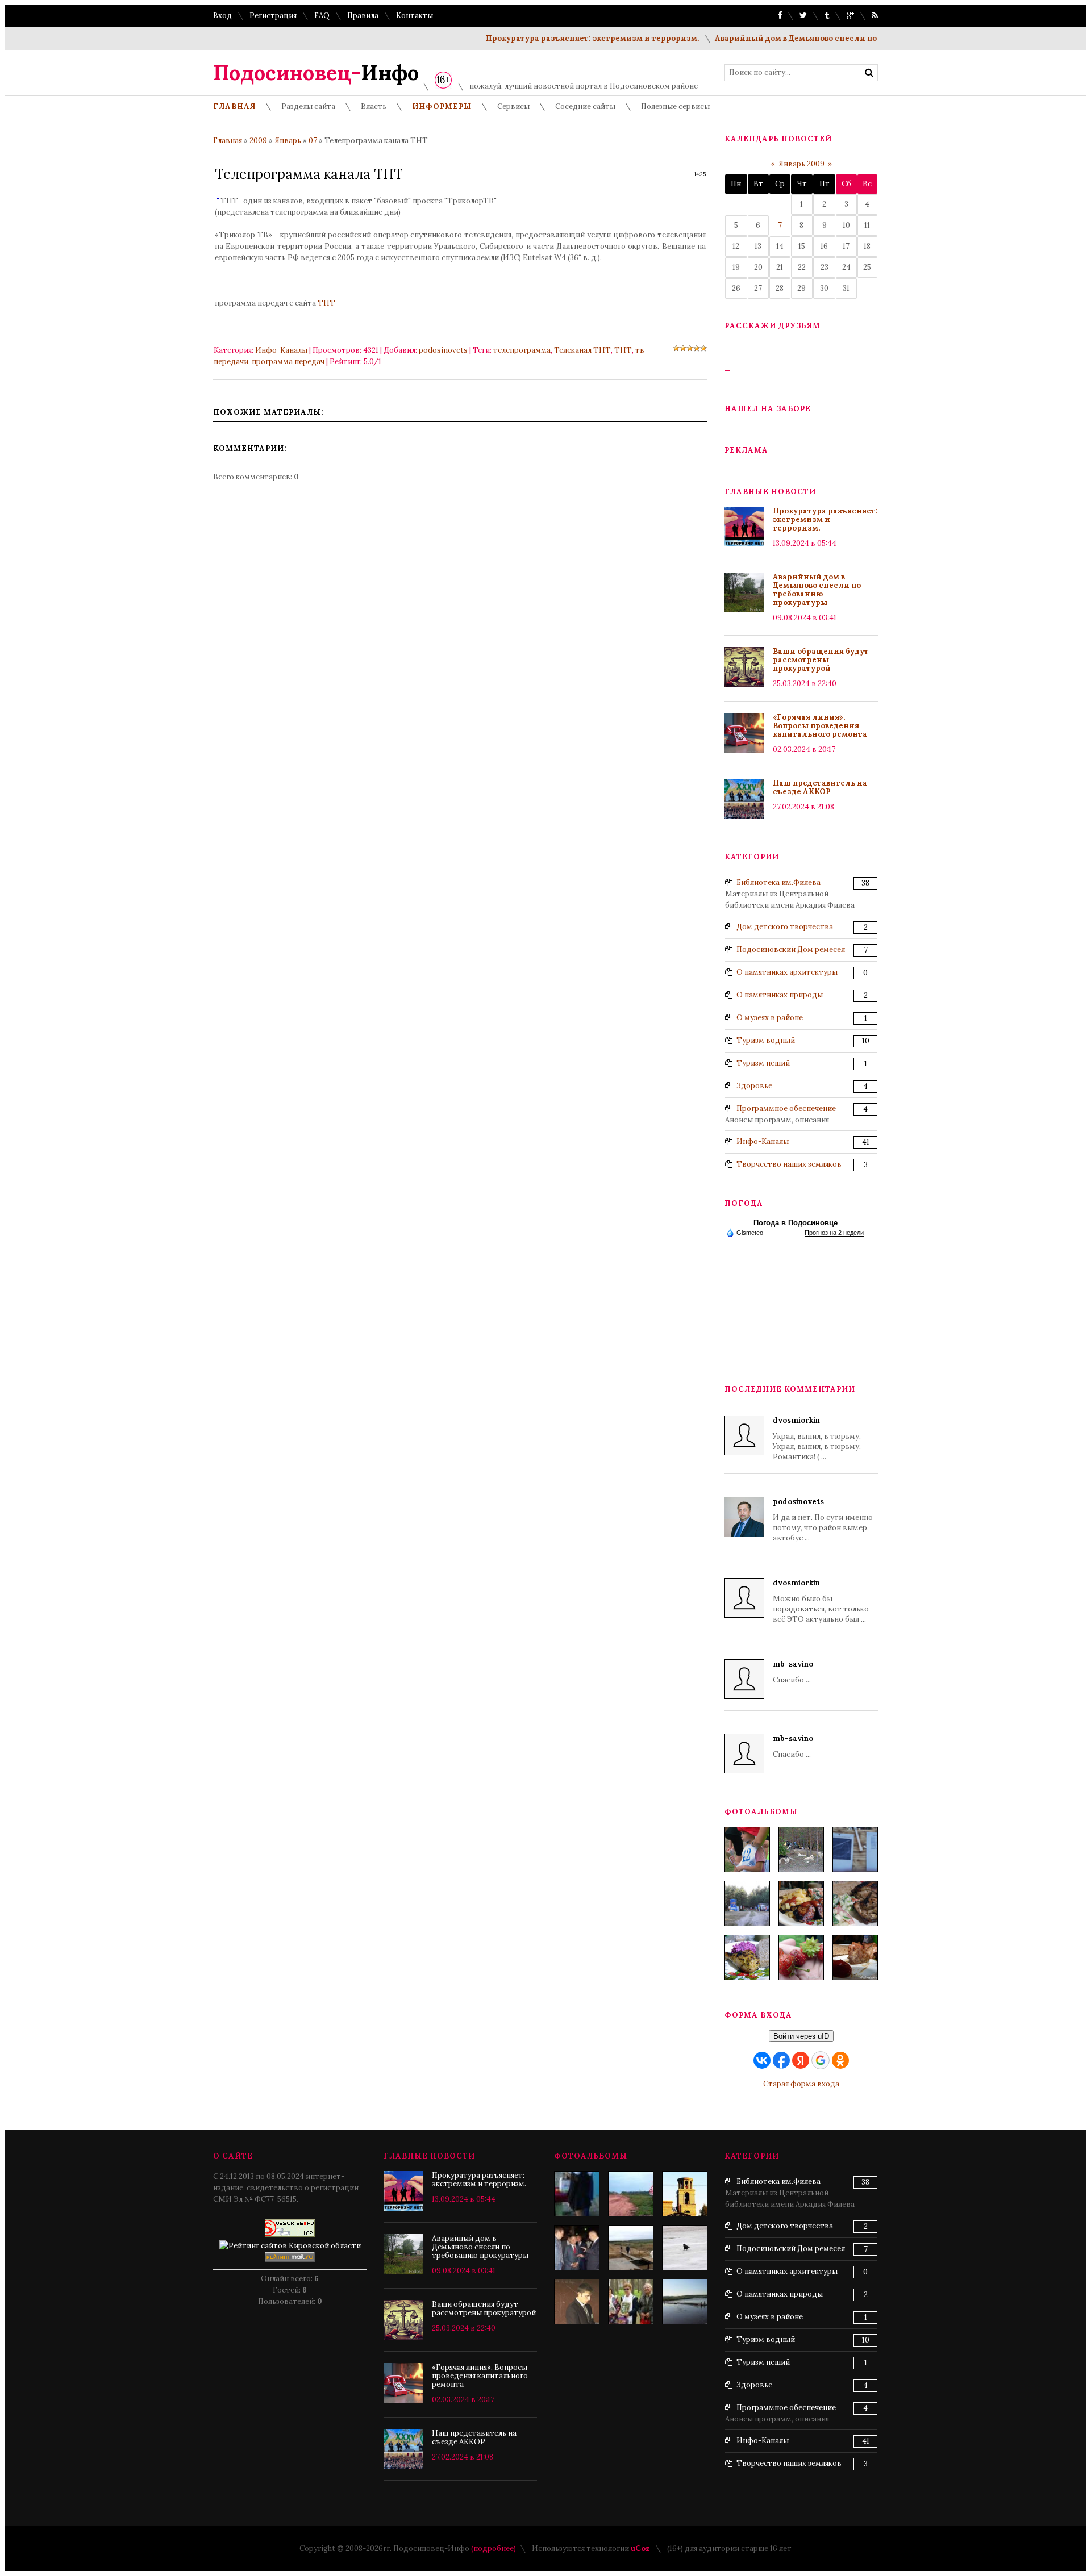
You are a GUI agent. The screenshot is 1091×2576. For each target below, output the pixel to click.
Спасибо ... (793, 1672)
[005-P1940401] (747, 1849)
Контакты (415, 16)
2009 (258, 141)
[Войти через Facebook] (781, 2060)
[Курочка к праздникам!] (855, 1903)
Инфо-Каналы (281, 350)
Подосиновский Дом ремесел (791, 949)
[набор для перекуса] (855, 1957)
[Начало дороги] (631, 2194)
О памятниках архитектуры (787, 972)
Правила (363, 16)
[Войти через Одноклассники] (840, 2060)
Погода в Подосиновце (796, 1223)
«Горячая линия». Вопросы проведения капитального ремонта (820, 726)
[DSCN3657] (577, 2248)
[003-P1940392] (801, 1849)
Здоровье (754, 1086)
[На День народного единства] (747, 1957)
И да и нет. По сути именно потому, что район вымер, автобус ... (823, 1520)
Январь (288, 141)
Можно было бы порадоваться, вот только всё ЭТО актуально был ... (821, 1601)
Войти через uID (801, 2036)
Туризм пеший (763, 1063)
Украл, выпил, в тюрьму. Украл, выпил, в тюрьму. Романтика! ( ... (817, 1439)
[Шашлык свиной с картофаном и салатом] (801, 1903)
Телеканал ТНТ (582, 350)
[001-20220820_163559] (747, 1903)
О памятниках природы (780, 995)
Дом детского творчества (785, 927)
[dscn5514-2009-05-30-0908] (577, 2194)
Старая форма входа (801, 2084)
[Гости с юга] (685, 2248)
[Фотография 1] (631, 2248)
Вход (222, 16)
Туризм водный (766, 1040)
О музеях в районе (770, 1018)
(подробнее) (494, 2548)
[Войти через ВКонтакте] (762, 2060)
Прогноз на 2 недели (834, 1233)
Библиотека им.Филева (778, 882)
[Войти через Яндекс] (801, 2060)
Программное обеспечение (786, 1109)
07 (313, 141)
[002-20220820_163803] (855, 1849)
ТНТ (326, 303)
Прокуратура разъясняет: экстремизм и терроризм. (554, 38)
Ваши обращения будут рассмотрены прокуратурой (821, 660)
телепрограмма (522, 350)
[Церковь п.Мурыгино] (685, 2194)
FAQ (322, 16)
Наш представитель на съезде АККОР (820, 787)
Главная (228, 141)
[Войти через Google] (821, 2060)
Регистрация (273, 16)
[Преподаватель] (577, 2302)
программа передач (288, 362)
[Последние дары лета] (801, 1957)
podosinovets (443, 350)
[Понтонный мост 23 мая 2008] (685, 2302)
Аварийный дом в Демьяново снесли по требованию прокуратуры (812, 38)
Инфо (316, 73)
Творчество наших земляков (789, 1164)
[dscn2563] (631, 2302)
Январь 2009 (801, 164)
